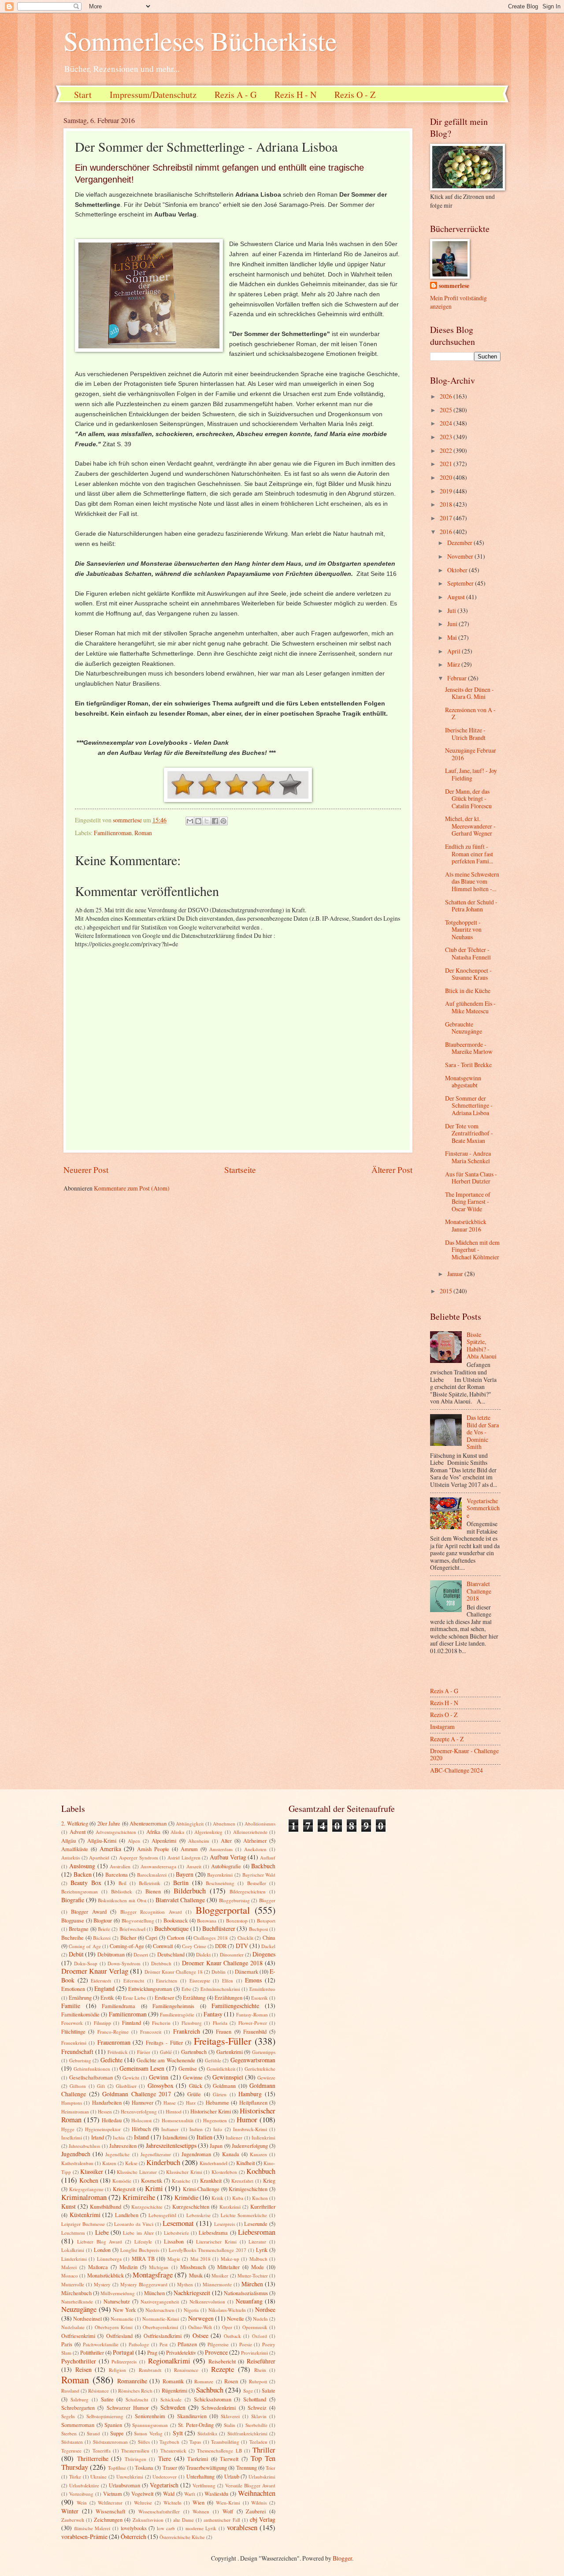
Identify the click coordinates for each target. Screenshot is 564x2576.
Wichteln (173, 2503)
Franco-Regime (113, 2032)
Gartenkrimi (230, 2052)
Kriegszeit (124, 2189)
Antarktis (70, 1857)
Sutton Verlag (148, 2433)
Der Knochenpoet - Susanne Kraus (468, 974)
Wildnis (259, 2503)
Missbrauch (193, 2267)
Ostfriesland (119, 2336)
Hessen (105, 2111)
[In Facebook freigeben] (215, 821)
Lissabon (174, 2241)
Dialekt (203, 1954)
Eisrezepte (200, 1981)
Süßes (144, 2442)
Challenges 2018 (211, 1938)
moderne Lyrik (201, 2528)
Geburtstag (80, 2060)
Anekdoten (255, 1849)
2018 (447, 504)
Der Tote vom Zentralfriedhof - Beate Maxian (469, 1133)
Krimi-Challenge (201, 2189)
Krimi (154, 2188)
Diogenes (264, 1954)
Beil (122, 1883)
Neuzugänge (79, 2309)
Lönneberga (109, 2259)
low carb (166, 2528)
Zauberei (256, 2511)
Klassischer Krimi (184, 2172)
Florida (220, 2023)
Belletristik (150, 1883)
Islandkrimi (175, 2137)
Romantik (173, 2381)
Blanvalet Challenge (180, 1900)
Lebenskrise (199, 2215)
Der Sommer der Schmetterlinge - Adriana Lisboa (469, 1105)
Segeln (68, 2416)
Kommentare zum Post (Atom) (132, 1188)
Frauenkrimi (74, 2043)
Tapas (195, 2442)
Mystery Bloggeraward (144, 2284)
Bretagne (79, 1929)
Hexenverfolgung (139, 2111)
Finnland (132, 2023)
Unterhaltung (200, 2476)
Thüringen (135, 2459)
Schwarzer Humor (128, 2408)
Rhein (260, 2370)
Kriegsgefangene (86, 2189)
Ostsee (200, 2335)
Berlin (181, 1883)
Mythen (185, 2284)
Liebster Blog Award (100, 2242)
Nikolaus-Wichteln (227, 2310)
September (461, 583)
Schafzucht (137, 2399)
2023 (447, 437)
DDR (221, 1946)
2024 (447, 423)
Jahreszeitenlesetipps (171, 2145)
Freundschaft (77, 2051)
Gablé (166, 2052)
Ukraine (98, 2477)
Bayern (185, 1874)
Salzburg (80, 2399)
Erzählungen (228, 1997)
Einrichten (167, 1981)
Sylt (178, 2433)
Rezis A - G (236, 95)
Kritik (217, 2198)
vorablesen (242, 2527)
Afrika (153, 1832)
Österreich (134, 2537)
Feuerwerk (72, 2023)
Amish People (153, 1849)
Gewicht (131, 2078)
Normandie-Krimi (161, 2319)
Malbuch (258, 2259)
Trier (271, 2468)
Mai (453, 637)
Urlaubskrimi (262, 2477)
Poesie (246, 2344)
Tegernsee (71, 2451)
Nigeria (191, 2310)
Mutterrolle (73, 2284)
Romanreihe (132, 2381)
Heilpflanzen (253, 2102)
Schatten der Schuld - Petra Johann (471, 906)
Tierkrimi (198, 2459)
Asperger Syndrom (139, 1857)
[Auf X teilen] (207, 821)
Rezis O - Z (355, 95)
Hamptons (72, 2103)
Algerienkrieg (208, 1832)
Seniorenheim (150, 2416)
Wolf (228, 2511)
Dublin (219, 1972)
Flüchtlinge (73, 2031)
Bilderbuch (190, 1891)
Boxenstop (237, 1921)
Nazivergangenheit (160, 2302)
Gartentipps (264, 2052)
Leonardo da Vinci (134, 2224)
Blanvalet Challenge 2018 (479, 1591)
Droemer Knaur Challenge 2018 (222, 1963)
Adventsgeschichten (116, 1832)
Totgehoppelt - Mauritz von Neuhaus (463, 930)
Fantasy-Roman (252, 2014)
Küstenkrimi (85, 2215)
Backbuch (263, 1866)
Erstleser (164, 1997)
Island (141, 2137)
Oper (227, 2327)
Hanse (170, 2103)
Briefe (104, 1929)
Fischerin (161, 2023)
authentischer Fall (222, 2520)
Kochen (89, 2180)
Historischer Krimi (211, 2111)
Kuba (238, 2198)
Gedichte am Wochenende (166, 2060)
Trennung (247, 2468)
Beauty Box (86, 1883)
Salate (269, 2390)
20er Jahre (109, 1823)
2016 (447, 532)
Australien (120, 1866)
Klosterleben (224, 2172)
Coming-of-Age (127, 1946)
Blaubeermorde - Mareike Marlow (469, 1048)
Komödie (122, 2181)
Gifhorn (78, 2086)
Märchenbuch (76, 2293)
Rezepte (223, 2369)
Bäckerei (102, 1938)
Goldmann (224, 2086)
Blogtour (103, 1920)
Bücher (128, 1938)
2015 (447, 1291)
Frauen (224, 2031)
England (104, 1988)
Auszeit (194, 1866)
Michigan (159, 2267)
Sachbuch (210, 2390)
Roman (143, 833)
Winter (70, 2511)
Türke (75, 2477)
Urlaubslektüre (84, 2485)
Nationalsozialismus (246, 2293)
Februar (458, 678)
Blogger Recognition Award (151, 1912)
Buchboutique (171, 1928)
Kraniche (181, 2181)
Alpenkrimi (164, 1841)
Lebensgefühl (162, 2215)
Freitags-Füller (223, 2041)
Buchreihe (72, 1938)
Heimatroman (75, 2111)
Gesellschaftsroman (91, 2077)
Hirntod (174, 2111)
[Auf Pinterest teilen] (223, 821)
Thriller (264, 2450)
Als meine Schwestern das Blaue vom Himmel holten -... (472, 881)
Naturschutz (117, 2301)
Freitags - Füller (164, 2042)
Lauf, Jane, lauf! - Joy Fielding (471, 774)
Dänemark (247, 1971)
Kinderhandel (213, 2163)
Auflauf (268, 1857)
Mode (258, 2267)
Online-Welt (200, 2327)
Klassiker (92, 2171)
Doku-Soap (86, 1963)
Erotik (107, 1997)
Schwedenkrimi (219, 2408)
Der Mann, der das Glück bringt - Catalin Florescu (468, 799)
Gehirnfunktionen (92, 2069)
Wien (199, 2502)
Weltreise (143, 2503)
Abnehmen (224, 1824)
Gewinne (193, 2077)
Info (218, 2129)
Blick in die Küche (468, 991)
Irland (98, 2137)
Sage (248, 2391)
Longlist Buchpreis (140, 2250)
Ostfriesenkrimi (78, 2336)
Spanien (113, 2425)
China (269, 1938)
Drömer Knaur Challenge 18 (174, 1972)
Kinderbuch (163, 2162)
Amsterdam (221, 1849)
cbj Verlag (263, 2519)
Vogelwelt (142, 2494)
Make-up (230, 2259)
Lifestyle (143, 2242)
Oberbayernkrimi (160, 2327)
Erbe (186, 1989)
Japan (216, 2146)
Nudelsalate (73, 2327)
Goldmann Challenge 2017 (137, 2094)
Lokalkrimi (73, 2250)
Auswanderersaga (158, 1866)
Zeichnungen (108, 2520)
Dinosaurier (232, 1954)
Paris (67, 2344)
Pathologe (139, 2344)
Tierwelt (229, 2459)
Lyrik (262, 2250)
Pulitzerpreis (124, 2361)
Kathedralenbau (77, 2163)
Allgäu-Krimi (102, 1841)
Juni (453, 624)
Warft (190, 2494)
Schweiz (257, 2408)
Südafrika (207, 2433)
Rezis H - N (295, 95)
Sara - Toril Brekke (468, 1065)
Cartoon (176, 1938)
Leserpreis (224, 2224)
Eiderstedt (101, 1981)
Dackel (268, 1946)
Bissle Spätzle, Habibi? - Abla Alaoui (482, 1346)
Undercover (165, 2477)
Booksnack (176, 1920)
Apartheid (99, 1857)
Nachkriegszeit (192, 2293)
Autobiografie (226, 1866)
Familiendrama (119, 2006)
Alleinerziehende (250, 1832)
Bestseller (257, 1883)
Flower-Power (253, 2023)
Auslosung (82, 1866)
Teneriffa (102, 2451)
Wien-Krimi (228, 2503)
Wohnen (201, 2511)
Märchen (252, 2284)
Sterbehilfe (256, 2425)
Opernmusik (255, 2327)
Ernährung (80, 1997)
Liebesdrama (213, 2233)
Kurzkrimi (230, 2207)
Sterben (69, 2433)
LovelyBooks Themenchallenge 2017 (208, 2250)
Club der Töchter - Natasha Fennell (468, 953)
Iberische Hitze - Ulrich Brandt (465, 734)
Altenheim (199, 1841)
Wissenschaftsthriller (159, 2511)
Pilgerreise (218, 2344)
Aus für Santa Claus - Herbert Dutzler (471, 1178)
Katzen (109, 2163)
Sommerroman (78, 2425)
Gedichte (111, 2060)
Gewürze (266, 2078)
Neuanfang (249, 2301)
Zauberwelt (73, 2520)
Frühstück (118, 2052)
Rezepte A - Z (447, 1739)
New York (124, 2310)
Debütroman (111, 1954)
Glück (196, 2086)
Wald (169, 2494)
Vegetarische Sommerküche (483, 1508)
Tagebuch (169, 2442)
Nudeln (260, 2319)
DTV (242, 1946)
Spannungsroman (150, 2425)
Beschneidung (220, 1883)
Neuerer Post (86, 1170)
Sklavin (259, 2416)
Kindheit (245, 2163)
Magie (174, 2259)
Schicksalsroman (213, 2399)
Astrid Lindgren (184, 1857)
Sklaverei (230, 2416)
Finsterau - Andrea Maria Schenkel (468, 1157)
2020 (447, 477)
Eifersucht (134, 1981)
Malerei (69, 2267)
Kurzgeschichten (191, 2206)
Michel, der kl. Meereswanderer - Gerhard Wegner (470, 826)
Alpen (134, 1841)
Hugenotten (215, 2120)
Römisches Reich (135, 2391)
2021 (447, 464)
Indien (196, 2129)
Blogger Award (89, 1911)
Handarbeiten (107, 2102)
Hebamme (217, 2102)
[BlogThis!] (198, 821)
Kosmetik (152, 2180)
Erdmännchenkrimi (220, 1989)
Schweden (173, 2407)
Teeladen (258, 2442)
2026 (447, 396)
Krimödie (186, 2197)
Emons (253, 1980)
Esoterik (260, 1998)
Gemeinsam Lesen (142, 2068)
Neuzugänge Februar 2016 (471, 754)
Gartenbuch (194, 2052)
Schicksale (171, 2399)
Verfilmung (204, 2485)
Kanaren (258, 2154)
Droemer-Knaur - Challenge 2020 (464, 1755)
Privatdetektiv (181, 2352)
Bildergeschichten (248, 1891)
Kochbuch (261, 2171)
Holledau (112, 2120)
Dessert (141, 1954)
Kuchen (260, 2198)
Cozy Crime (194, 1946)
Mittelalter (228, 2267)
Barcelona (117, 1874)
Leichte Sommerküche (244, 2215)
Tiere (165, 2458)
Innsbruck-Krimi (250, 2129)
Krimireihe (139, 2197)
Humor (247, 2120)
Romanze (204, 2381)
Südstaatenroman (110, 2442)
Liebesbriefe (176, 2233)
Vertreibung (81, 2494)
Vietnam (113, 2494)
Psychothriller (79, 2361)
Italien (204, 2137)
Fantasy (213, 2014)
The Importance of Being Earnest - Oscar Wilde (468, 1202)
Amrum (189, 1849)
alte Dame (184, 2520)
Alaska (177, 1832)
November (461, 556)
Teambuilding (225, 2442)
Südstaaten (72, 2442)
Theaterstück (173, 2451)
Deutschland (171, 1954)
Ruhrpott (258, 2381)
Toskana (144, 2468)
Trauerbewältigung (206, 2468)
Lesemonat (178, 2223)
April (455, 651)
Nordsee (265, 2309)
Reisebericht (222, 2361)
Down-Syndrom (124, 1963)
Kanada (231, 2154)
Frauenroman (114, 2042)
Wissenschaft (110, 2511)
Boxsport (266, 1921)
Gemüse (188, 2068)
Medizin (128, 2267)
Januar (456, 1274)
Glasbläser (126, 2086)
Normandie (122, 2319)
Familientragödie (177, 2014)
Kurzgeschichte (147, 2207)
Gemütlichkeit (221, 2069)
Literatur (257, 2242)
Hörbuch (141, 2129)
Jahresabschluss (84, 2146)
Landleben (127, 2215)
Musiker (220, 2275)
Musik (196, 2275)
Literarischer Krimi (216, 2242)
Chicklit (245, 1938)
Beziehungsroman (80, 1891)
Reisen (83, 2369)
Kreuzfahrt (242, 2181)
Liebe (102, 2232)
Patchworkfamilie (101, 2344)
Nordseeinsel (87, 2318)
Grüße (194, 2094)
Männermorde (217, 2284)
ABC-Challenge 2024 (456, 1770)
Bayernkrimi (220, 1875)
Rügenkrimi (174, 2390)
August (457, 597)
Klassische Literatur (137, 2172)
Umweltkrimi (130, 2477)
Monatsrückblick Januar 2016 (466, 1225)
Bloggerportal (223, 1910)
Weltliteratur (110, 2503)
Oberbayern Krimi (114, 2327)
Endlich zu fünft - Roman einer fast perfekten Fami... (469, 854)
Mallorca (98, 2267)
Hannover (143, 2102)
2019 (447, 491)
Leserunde (256, 2224)
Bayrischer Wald (259, 1875)
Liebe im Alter (138, 2233)
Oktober (458, 570)
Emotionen (73, 1989)
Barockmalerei (152, 1875)
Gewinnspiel (228, 2077)
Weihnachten (257, 2493)
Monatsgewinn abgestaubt (463, 1082)
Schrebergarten (78, 2408)
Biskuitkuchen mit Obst (122, 1900)
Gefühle (213, 2060)
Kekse (131, 2163)
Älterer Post (392, 1170)
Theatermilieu (135, 2451)
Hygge (68, 2129)
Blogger (267, 1900)
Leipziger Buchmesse (83, 2224)
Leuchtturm (73, 2233)
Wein (82, 2503)
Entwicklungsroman (150, 1989)
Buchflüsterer (219, 1928)
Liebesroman (257, 2232)
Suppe (117, 2433)
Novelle (236, 2318)
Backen (83, 1874)
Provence (216, 2352)
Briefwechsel (132, 1929)
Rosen (231, 2381)
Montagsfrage (153, 2275)
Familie (71, 2006)
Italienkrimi (263, 2137)
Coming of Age (85, 1946)
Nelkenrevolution (207, 2302)
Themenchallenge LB (219, 2451)
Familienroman (113, 833)
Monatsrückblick (106, 2275)
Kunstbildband (106, 2206)
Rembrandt (150, 2370)
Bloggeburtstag (234, 1900)
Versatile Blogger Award (250, 2485)
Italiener (234, 2137)
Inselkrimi (72, 2137)
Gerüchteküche (260, 2069)
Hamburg (250, 2094)
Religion (117, 2370)
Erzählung (194, 1997)
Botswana (207, 1921)
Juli (452, 610)
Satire (107, 2399)
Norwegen (201, 2318)
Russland (70, 2391)
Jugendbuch (76, 2154)
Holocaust (141, 2120)
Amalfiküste (75, 1849)
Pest (163, 2344)
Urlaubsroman (124, 2485)
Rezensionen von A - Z (470, 713)
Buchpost (258, 1929)
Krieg (269, 2180)
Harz (191, 2103)
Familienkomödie (80, 2014)
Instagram (442, 1727)
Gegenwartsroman (253, 2060)
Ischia (119, 2137)
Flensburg (192, 2023)
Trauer (170, 2468)
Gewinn (159, 2077)
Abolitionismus (260, 1824)
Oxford (260, 2336)
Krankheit (211, 2180)
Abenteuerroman (148, 1823)
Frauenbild (255, 2031)
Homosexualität (178, 2120)
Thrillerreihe (93, 2458)
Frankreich (187, 2031)
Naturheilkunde (77, 2302)
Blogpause (73, 1920)
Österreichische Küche (182, 2537)
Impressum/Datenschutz (153, 95)
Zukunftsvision (148, 2520)
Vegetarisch (164, 2485)
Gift (101, 2086)
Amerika (110, 1849)
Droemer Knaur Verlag (95, 1971)
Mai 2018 (200, 2259)
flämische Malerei (92, 2528)
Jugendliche (117, 2154)
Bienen (153, 1891)
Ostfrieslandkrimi (163, 2336)
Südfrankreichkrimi (247, 2433)
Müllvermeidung (118, 2293)
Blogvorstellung (138, 1921)
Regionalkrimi (169, 2361)
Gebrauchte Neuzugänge (464, 1028)
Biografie (73, 1900)
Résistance (98, 2391)
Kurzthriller (263, 2206)
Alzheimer (255, 1841)
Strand (93, 2433)
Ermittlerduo (262, 1989)
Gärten (220, 2094)
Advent (78, 1832)
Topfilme (117, 2468)
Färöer (144, 2052)
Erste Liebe (134, 1998)
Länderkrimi (74, 2259)
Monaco (70, 2275)
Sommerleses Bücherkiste (200, 41)
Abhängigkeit (190, 1824)
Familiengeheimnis (173, 2006)
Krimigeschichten (248, 2189)
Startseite (240, 1170)
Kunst (69, 2206)
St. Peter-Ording (196, 2425)
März (454, 664)
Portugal (123, 2352)
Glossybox (161, 2085)
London (102, 2250)
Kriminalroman (84, 2197)
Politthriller (92, 2352)
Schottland (255, 2399)
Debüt (76, 1954)
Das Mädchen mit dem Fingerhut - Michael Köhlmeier (472, 1250)
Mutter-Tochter (253, 2275)
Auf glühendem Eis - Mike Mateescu (470, 1007)
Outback (232, 2336)
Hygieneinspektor (103, 2129)
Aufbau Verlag (228, 1857)
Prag (152, 2352)
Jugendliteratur (156, 2154)
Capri (151, 1938)
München (154, 2293)
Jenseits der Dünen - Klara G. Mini (469, 693)
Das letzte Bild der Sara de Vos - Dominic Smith (483, 1432)
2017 (447, 518)
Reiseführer (261, 2361)
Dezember (460, 543)
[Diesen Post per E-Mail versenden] (190, 821)
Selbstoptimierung (105, 2416)
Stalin (230, 2425)
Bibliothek (122, 1891)
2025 (447, 410)
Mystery (102, 2284)
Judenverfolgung (250, 2146)
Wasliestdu (216, 2494)
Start (83, 95)
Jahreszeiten (123, 2146)
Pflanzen (187, 2344)
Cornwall (163, 1946)
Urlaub (232, 2476)
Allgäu (69, 1841)
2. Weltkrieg (75, 1823)
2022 (447, 450)
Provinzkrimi (254, 2353)
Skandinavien (192, 2416)
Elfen (228, 1981)
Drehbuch (161, 1963)
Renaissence (186, 2370)
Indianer (170, 2129)
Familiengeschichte (235, 2006)
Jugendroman (196, 2154)
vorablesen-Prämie (84, 2537)
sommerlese (454, 286)
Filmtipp (102, 2023)
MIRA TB (143, 2259)
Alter (226, 1841)
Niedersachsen (160, 2310)
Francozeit (151, 2032)
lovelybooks (134, 2528)
